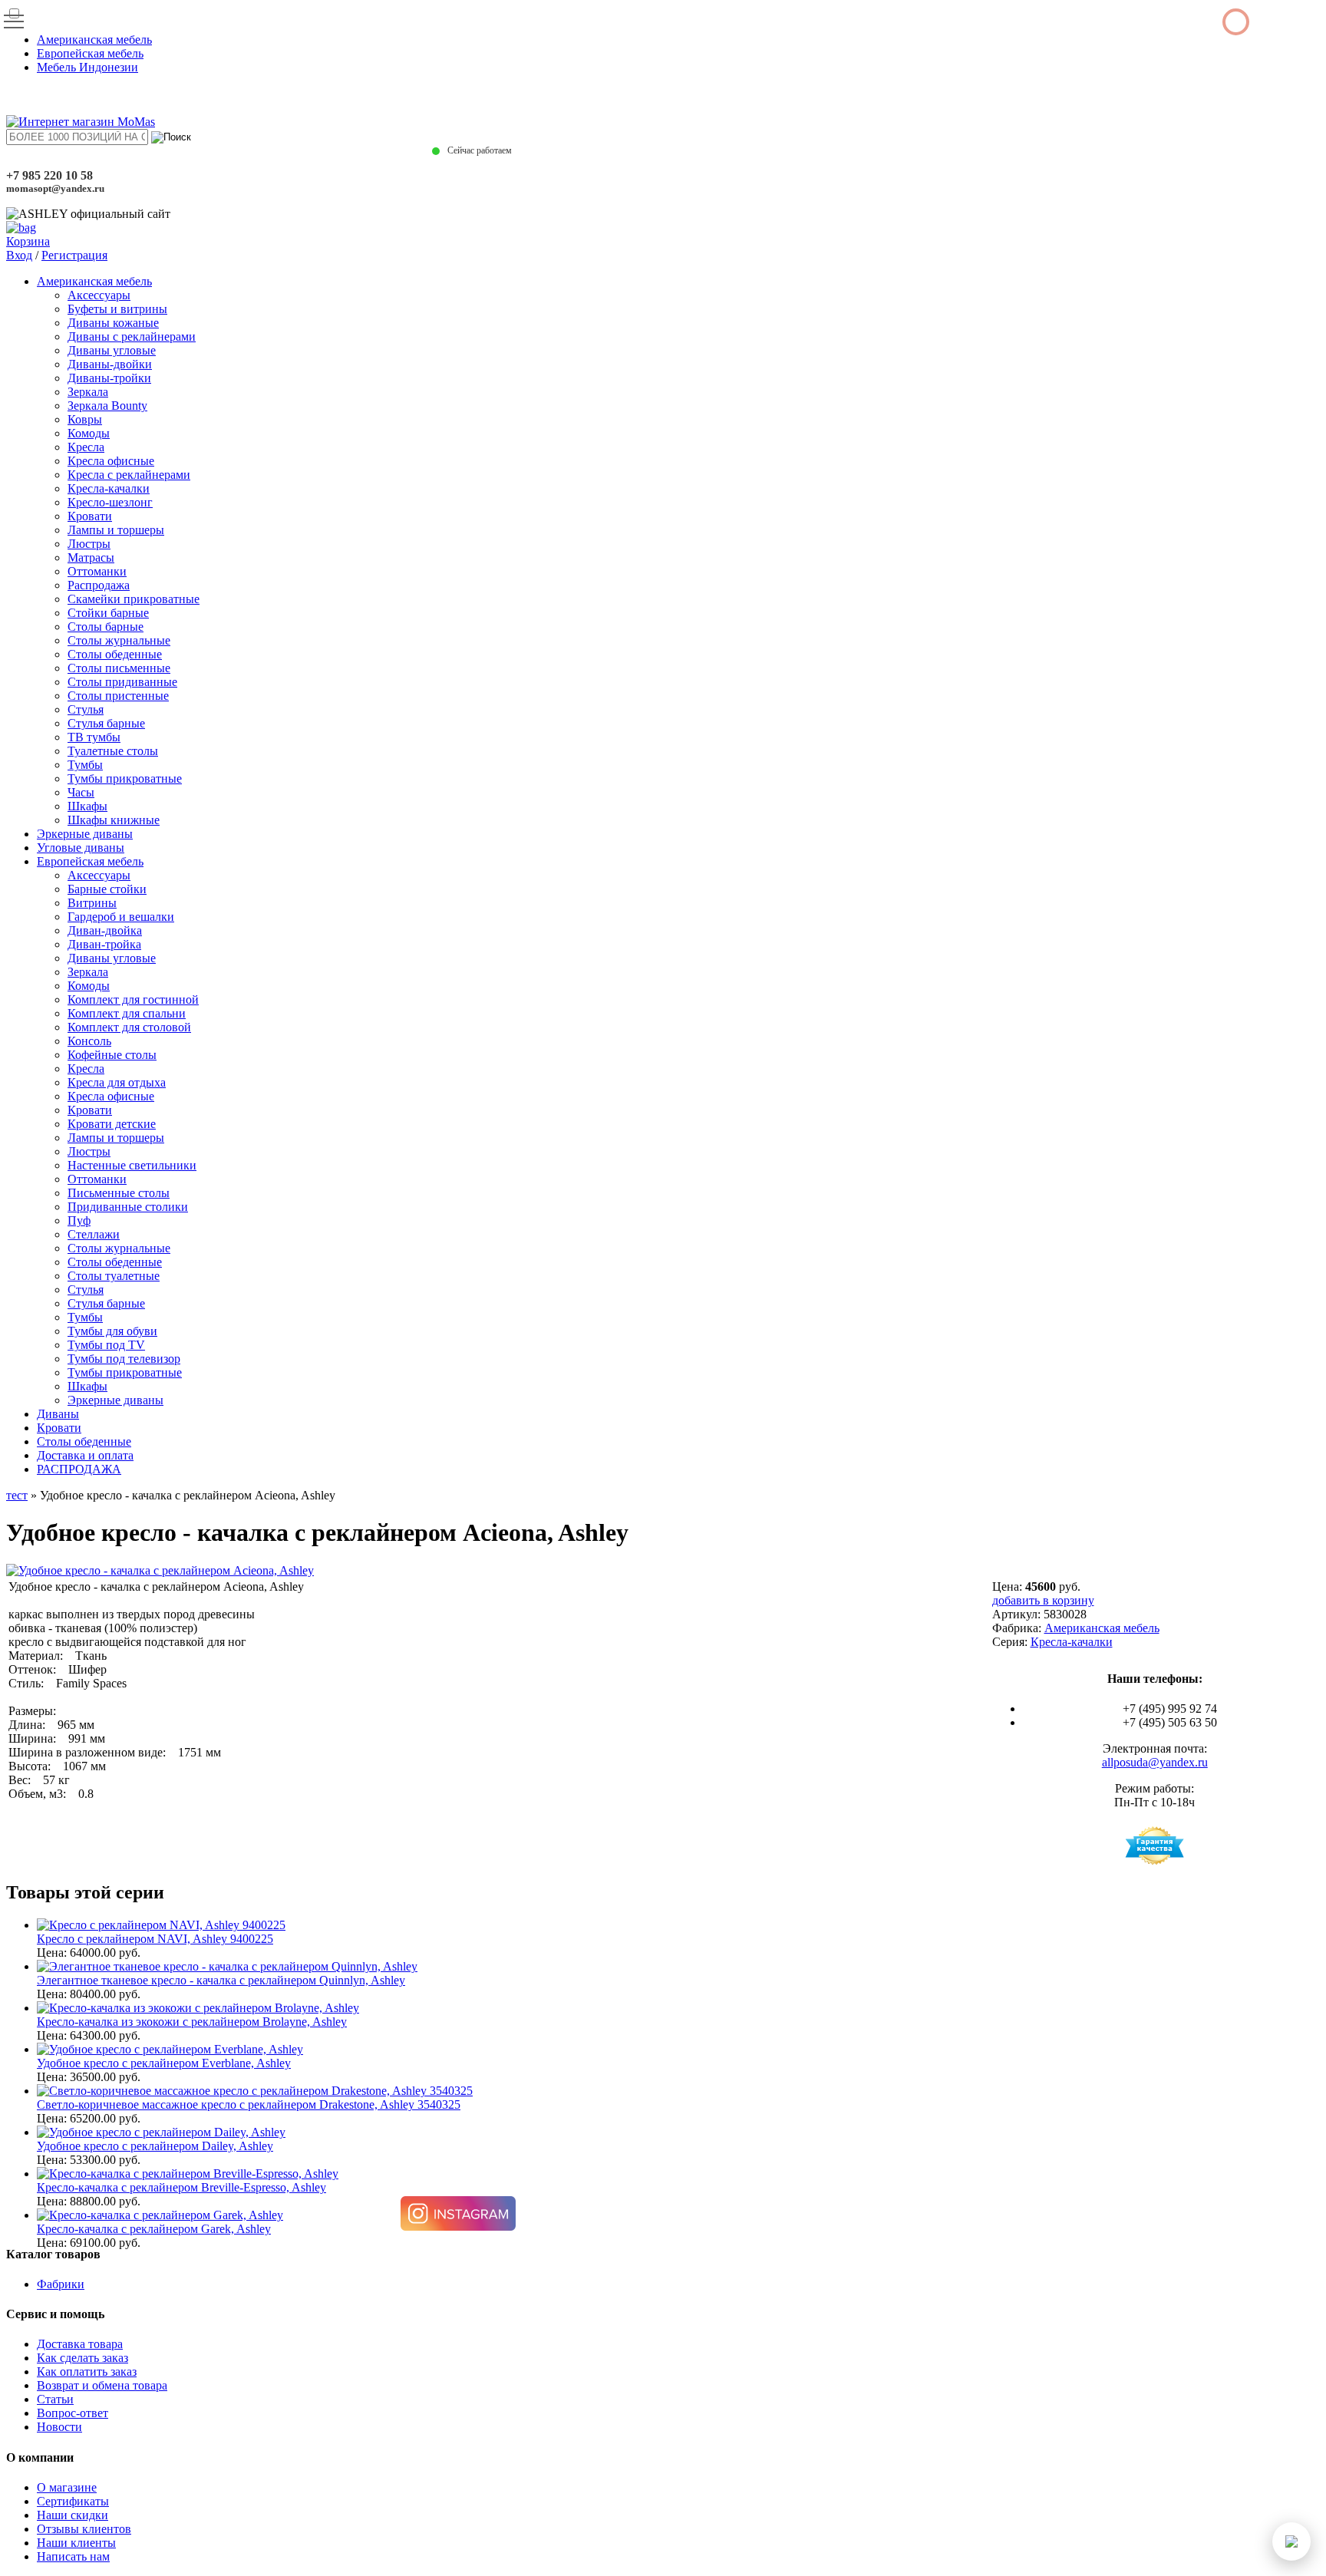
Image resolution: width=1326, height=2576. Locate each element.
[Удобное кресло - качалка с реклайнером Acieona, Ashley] (160, 1570)
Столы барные (106, 627)
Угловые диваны (81, 848)
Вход (19, 255)
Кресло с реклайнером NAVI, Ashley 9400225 (155, 1939)
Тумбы (85, 765)
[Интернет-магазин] (81, 122)
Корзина (28, 241)
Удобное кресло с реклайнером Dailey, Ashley (155, 2146)
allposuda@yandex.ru (1155, 1762)
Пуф (79, 1220)
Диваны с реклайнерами (132, 336)
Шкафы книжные (114, 820)
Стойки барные (108, 613)
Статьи (55, 2399)
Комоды (89, 433)
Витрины (92, 903)
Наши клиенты (76, 2543)
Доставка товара (80, 2344)
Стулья (86, 709)
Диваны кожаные (113, 323)
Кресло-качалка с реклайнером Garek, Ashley (154, 2229)
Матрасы (91, 557)
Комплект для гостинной (133, 999)
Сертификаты (73, 2501)
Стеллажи (94, 1234)
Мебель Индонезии (87, 67)
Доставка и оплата (85, 1455)
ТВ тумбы (94, 737)
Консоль (89, 1041)
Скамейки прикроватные (134, 599)
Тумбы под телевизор (124, 1359)
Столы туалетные (114, 1276)
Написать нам (73, 2556)
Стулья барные (106, 723)
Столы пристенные (118, 696)
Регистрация (74, 255)
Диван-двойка (105, 930)
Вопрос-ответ (73, 2413)
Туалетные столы (113, 751)
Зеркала (88, 392)
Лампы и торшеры (116, 530)
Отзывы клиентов (84, 2529)
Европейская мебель (90, 53)
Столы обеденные (115, 654)
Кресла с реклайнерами (129, 475)
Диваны (58, 1414)
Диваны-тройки (109, 378)
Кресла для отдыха (117, 1082)
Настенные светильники (132, 1165)
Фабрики (61, 2284)
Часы (81, 792)
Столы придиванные (122, 682)
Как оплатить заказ (87, 2372)
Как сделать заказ (82, 2358)
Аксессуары (99, 295)
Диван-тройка (104, 944)
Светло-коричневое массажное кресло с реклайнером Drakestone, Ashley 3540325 (249, 2104)
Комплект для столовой (129, 1027)
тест (17, 1495)
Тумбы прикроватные (125, 778)
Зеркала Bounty (107, 406)
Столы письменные (119, 668)
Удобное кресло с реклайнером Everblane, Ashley (164, 2063)
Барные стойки (107, 889)
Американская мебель (94, 40)
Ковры (85, 419)
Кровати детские (112, 1124)
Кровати (90, 516)
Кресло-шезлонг (110, 502)
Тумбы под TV (106, 1345)
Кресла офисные (111, 461)
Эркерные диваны (85, 834)
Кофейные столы (112, 1055)
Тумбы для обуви (112, 1331)
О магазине (67, 2487)
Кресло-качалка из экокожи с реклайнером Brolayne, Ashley (192, 2022)
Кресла (86, 447)
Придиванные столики (128, 1207)
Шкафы (87, 806)
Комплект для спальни (127, 1013)
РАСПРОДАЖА (79, 1469)
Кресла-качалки (109, 488)
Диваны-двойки (110, 364)
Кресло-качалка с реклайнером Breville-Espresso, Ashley (181, 2187)
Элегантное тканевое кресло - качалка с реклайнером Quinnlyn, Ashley (221, 1980)
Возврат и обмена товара (102, 2385)
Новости (59, 2427)
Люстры (89, 544)
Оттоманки (97, 571)
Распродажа (99, 585)
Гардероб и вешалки (121, 917)
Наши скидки (73, 2515)
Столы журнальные (119, 640)
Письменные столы (119, 1193)
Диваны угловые (112, 350)
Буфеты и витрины (117, 309)
